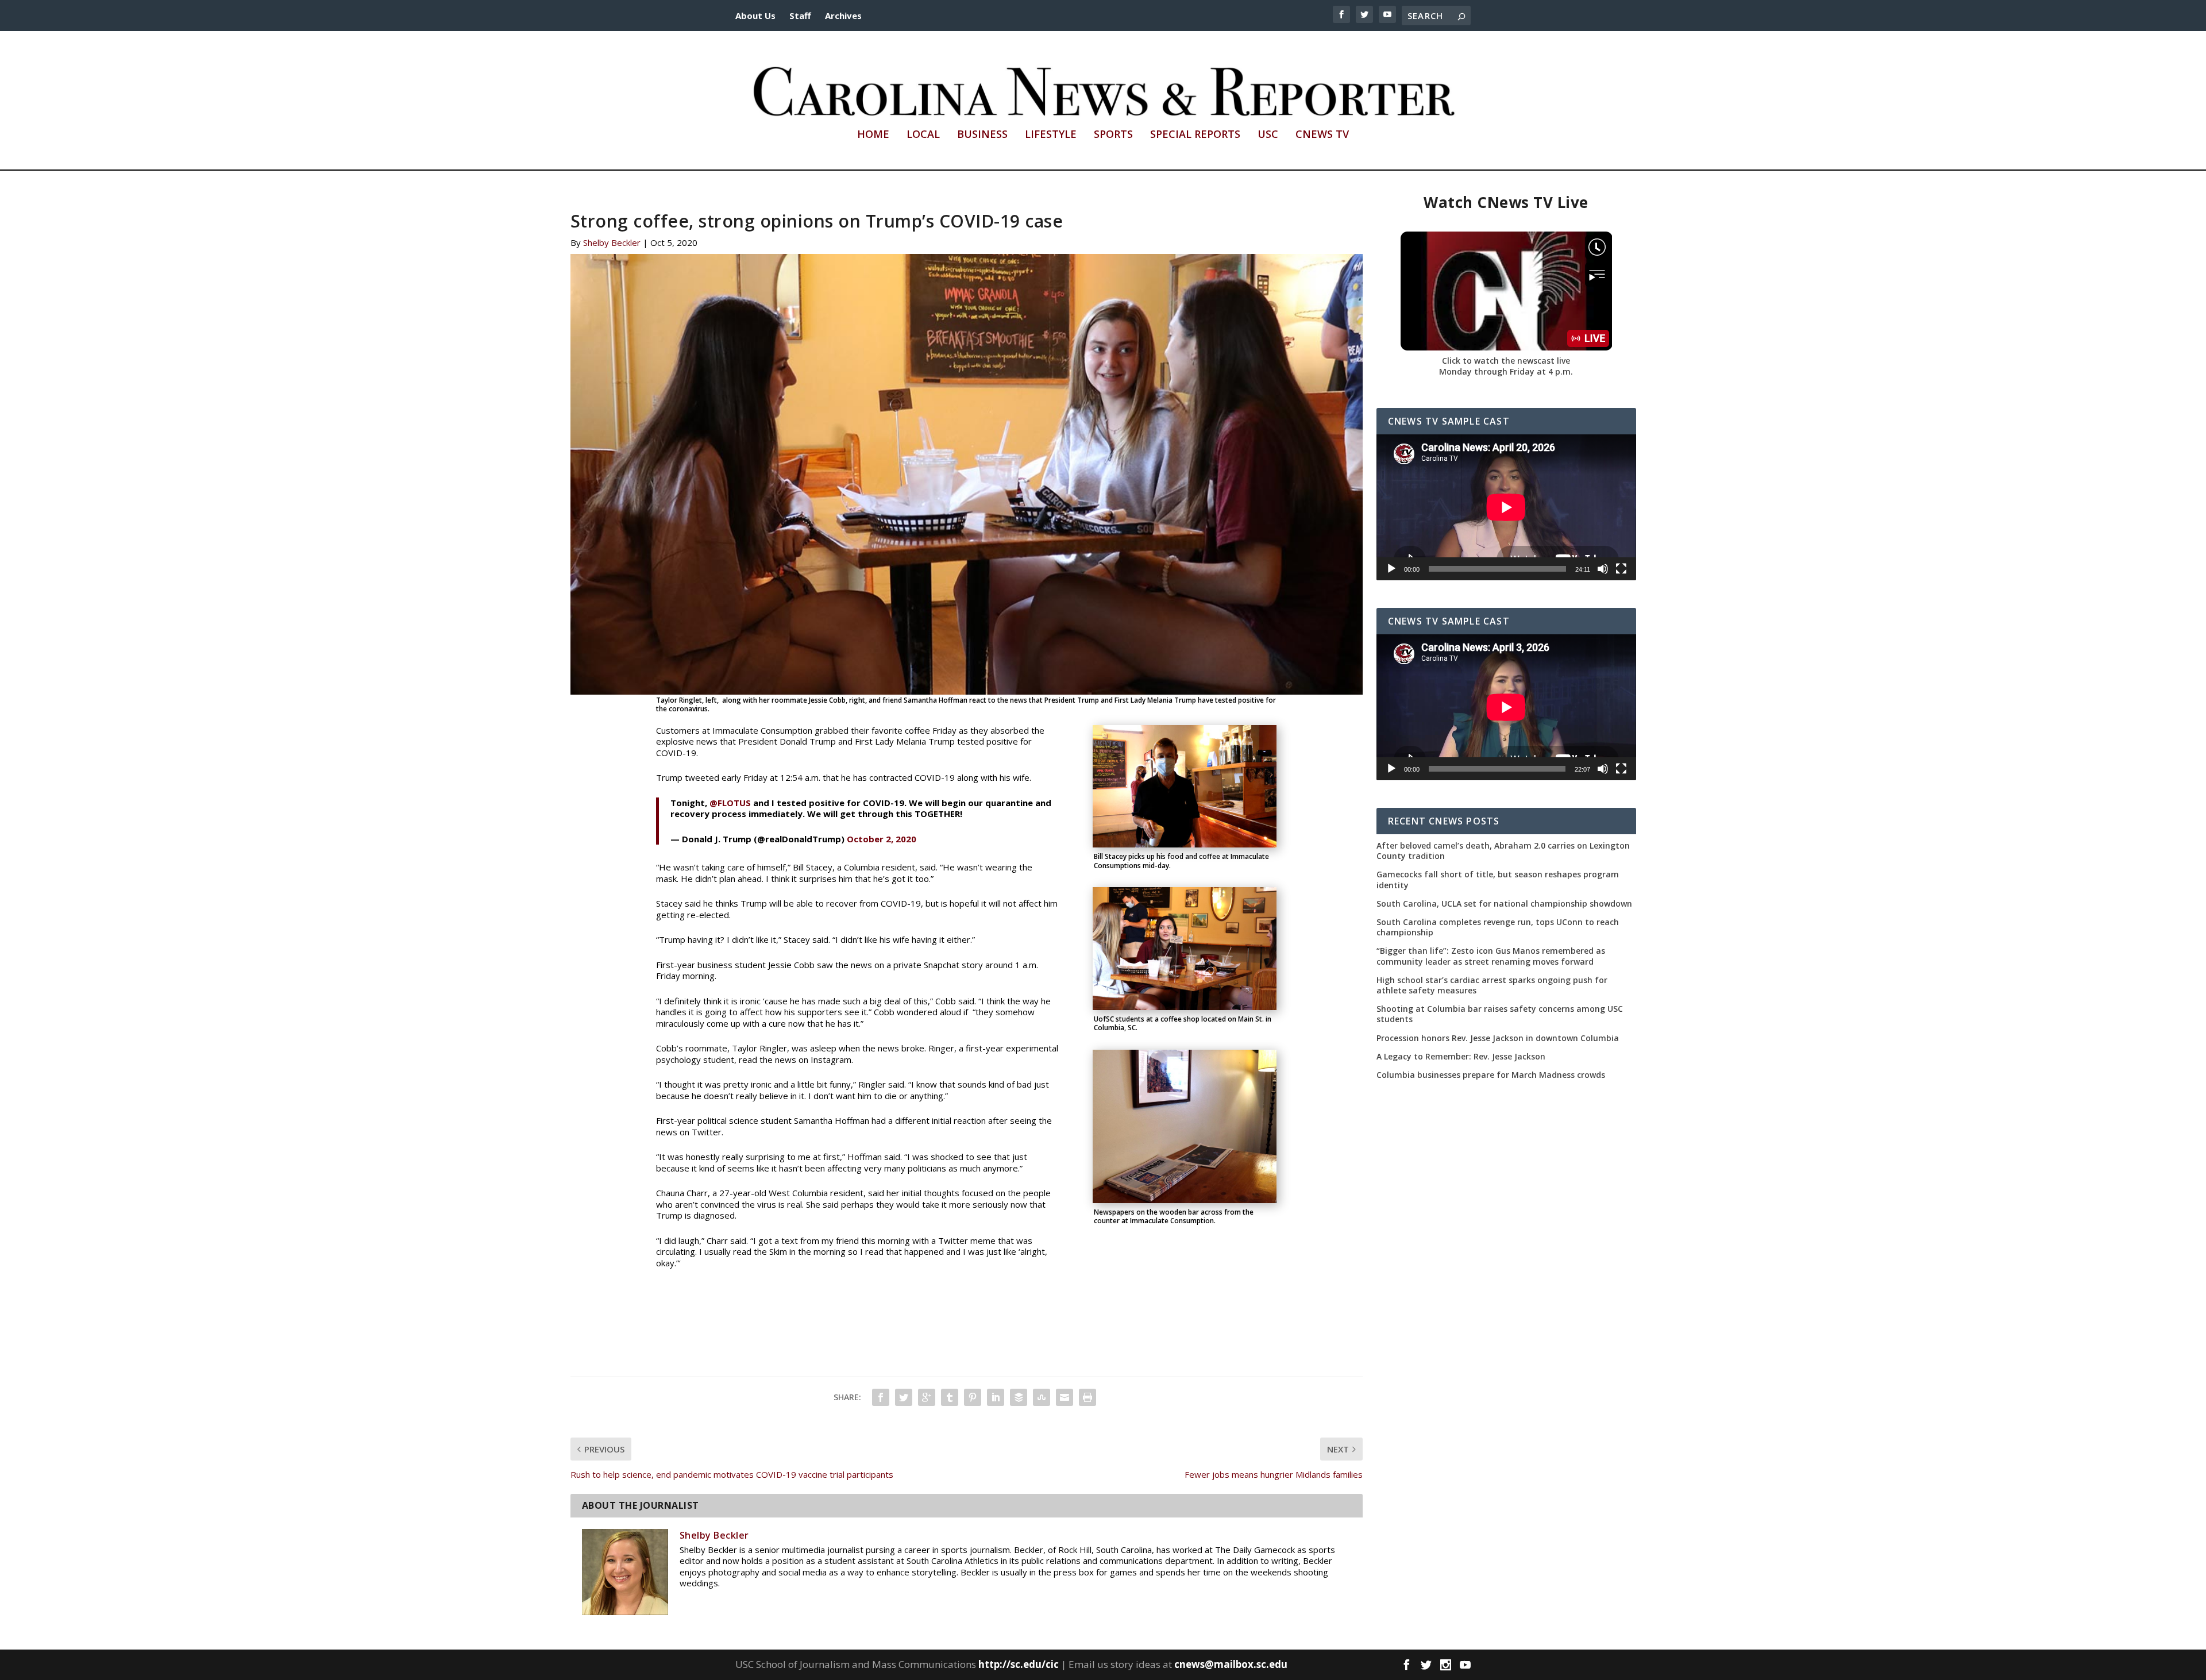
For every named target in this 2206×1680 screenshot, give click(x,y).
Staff (800, 16)
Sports (1113, 135)
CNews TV (1322, 135)
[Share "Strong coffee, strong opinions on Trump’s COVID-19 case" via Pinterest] (973, 1397)
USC (1268, 135)
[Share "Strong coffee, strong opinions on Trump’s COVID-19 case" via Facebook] (881, 1397)
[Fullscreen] (1621, 569)
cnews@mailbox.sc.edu (1231, 1664)
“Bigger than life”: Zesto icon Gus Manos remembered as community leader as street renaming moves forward (1491, 956)
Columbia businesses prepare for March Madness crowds (1491, 1075)
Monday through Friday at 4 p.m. (1506, 371)
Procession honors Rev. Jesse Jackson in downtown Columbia (1498, 1038)
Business (982, 135)
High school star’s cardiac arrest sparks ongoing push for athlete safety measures (1492, 985)
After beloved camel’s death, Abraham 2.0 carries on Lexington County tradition (1503, 851)
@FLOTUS (730, 803)
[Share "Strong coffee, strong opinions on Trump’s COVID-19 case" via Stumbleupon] (1042, 1397)
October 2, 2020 (882, 839)
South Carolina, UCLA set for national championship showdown (1504, 904)
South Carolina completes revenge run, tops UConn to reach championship (1498, 927)
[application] (1506, 507)
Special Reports (1195, 135)
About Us (755, 16)
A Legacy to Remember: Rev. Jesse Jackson (1461, 1057)
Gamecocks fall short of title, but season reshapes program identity (1498, 880)
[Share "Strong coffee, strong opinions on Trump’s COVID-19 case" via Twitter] (904, 1397)
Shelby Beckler (612, 242)
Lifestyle (1051, 135)
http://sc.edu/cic (1019, 1664)
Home (873, 135)
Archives (843, 16)
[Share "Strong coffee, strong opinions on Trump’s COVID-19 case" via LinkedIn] (996, 1397)
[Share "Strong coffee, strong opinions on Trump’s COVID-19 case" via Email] (1065, 1397)
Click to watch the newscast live (1506, 361)
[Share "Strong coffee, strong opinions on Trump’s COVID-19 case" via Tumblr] (950, 1397)
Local (923, 135)
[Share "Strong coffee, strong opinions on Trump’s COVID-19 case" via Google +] (927, 1397)
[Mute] (1603, 569)
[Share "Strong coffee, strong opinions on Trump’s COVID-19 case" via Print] (1087, 1397)
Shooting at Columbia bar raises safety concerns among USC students (1500, 1014)
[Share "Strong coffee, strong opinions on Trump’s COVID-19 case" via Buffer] (1019, 1397)
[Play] (1391, 569)
